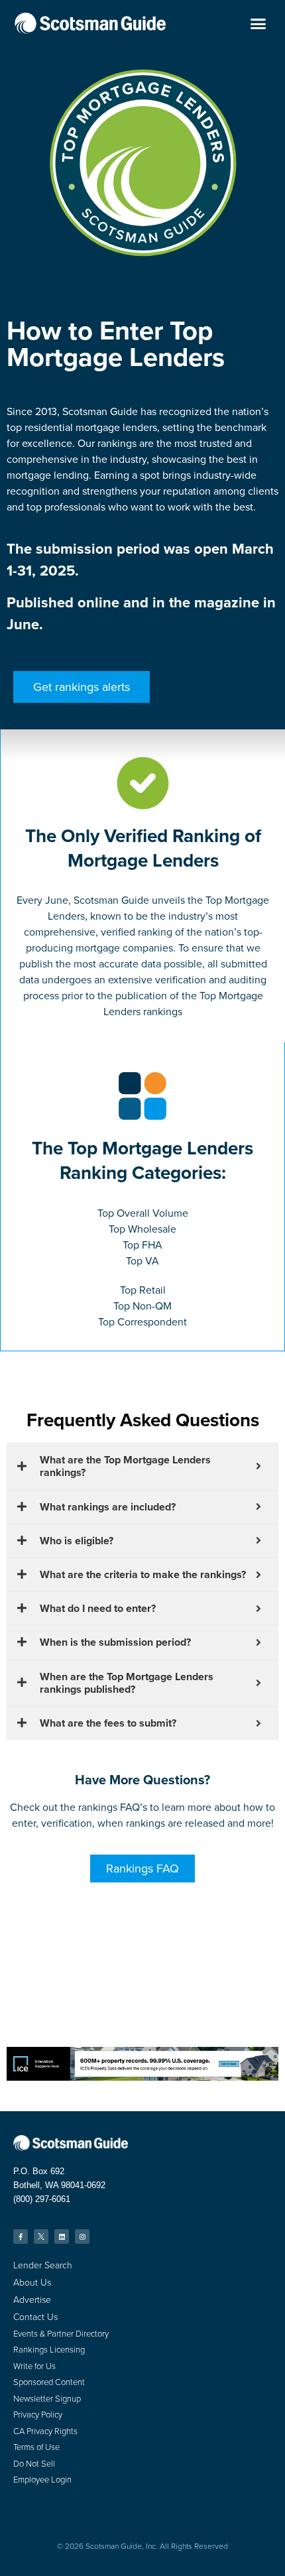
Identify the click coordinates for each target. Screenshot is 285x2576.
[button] (258, 23)
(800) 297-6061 (42, 2199)
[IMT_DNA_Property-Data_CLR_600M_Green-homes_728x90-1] (142, 2077)
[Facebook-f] (21, 2237)
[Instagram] (82, 2237)
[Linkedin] (62, 2237)
